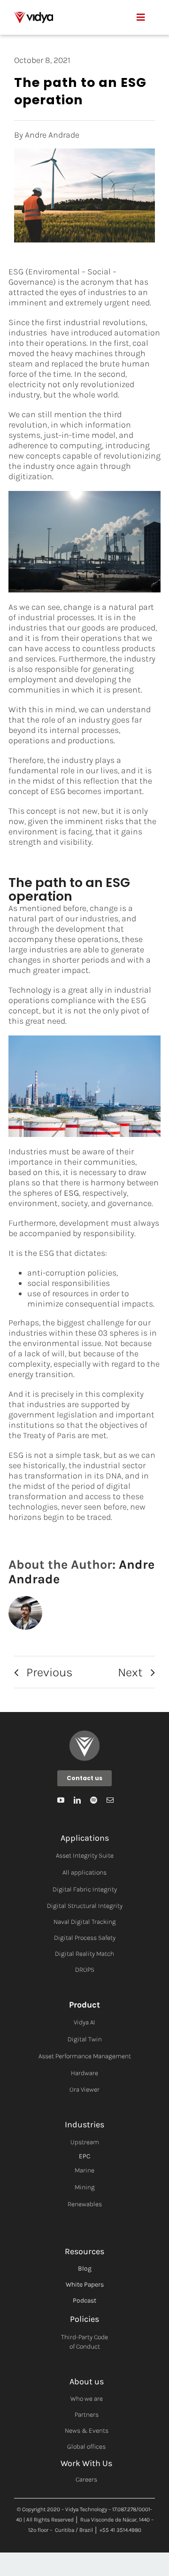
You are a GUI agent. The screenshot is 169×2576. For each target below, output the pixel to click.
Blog (85, 2269)
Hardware (84, 2073)
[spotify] (94, 1800)
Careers (86, 2479)
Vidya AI (84, 2022)
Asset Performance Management (85, 2056)
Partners (87, 2415)
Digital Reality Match (84, 1954)
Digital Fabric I (73, 1889)
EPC (84, 2156)
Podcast (84, 2300)
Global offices (86, 2447)
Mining (85, 2187)
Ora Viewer (84, 2090)
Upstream (85, 2142)
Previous (50, 1672)
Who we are (87, 2399)
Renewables (85, 2204)
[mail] (110, 1800)
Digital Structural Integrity (85, 1906)
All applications (84, 1872)
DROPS (85, 1970)
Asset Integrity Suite (85, 1856)
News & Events (87, 2431)
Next (130, 1672)
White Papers (85, 2284)
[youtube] (61, 1800)
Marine (84, 2170)
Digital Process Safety (85, 1938)
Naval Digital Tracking (85, 1922)
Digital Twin (85, 2039)
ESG (71, 1193)
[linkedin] (77, 1800)
